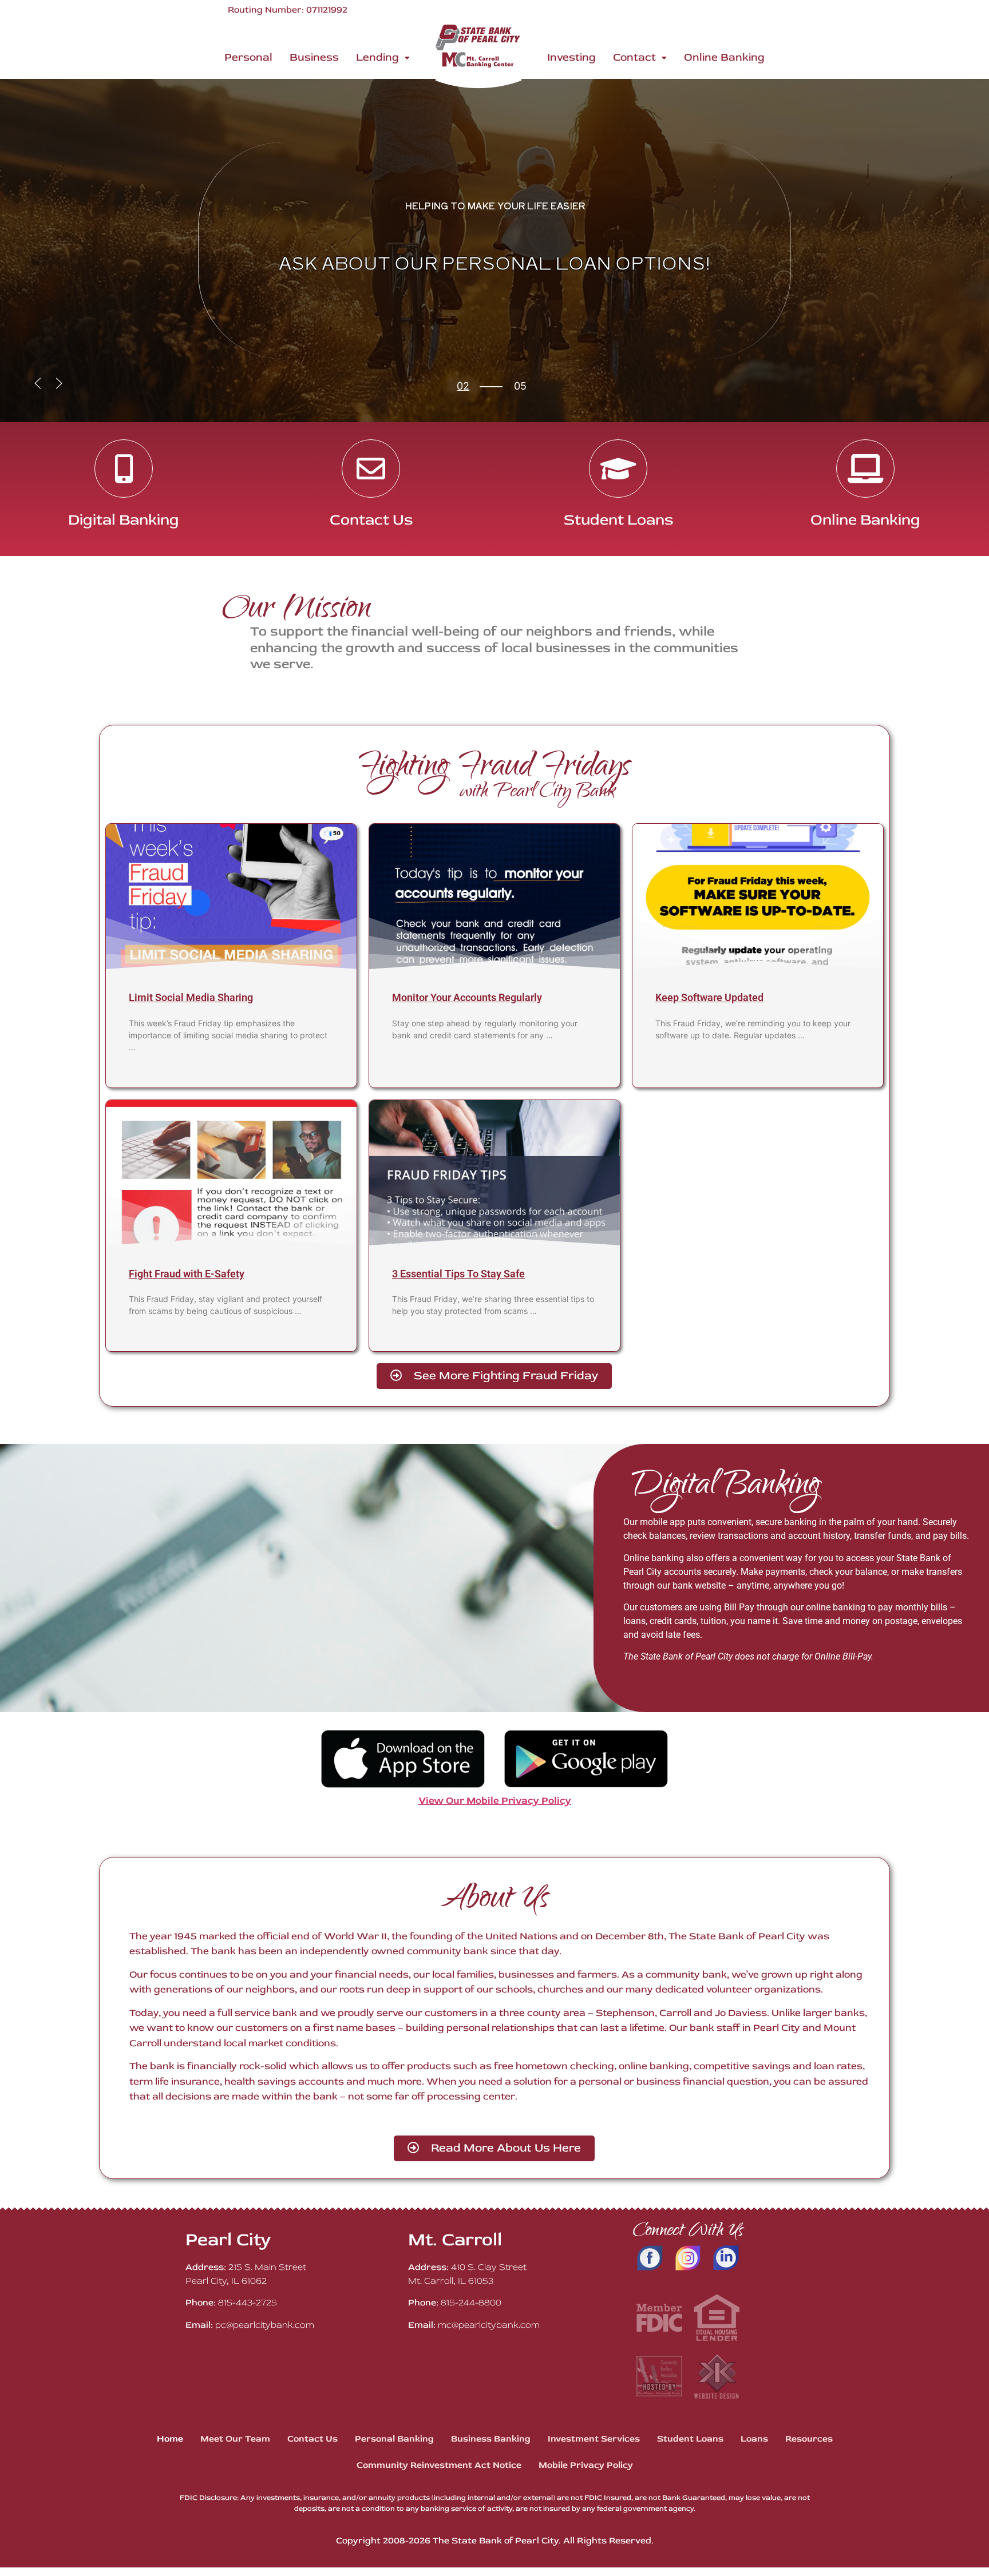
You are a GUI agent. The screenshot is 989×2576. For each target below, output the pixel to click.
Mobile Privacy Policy (586, 2465)
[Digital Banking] (124, 469)
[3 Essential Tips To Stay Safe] (494, 1173)
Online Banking (724, 57)
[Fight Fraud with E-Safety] (231, 1173)
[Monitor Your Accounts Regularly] (494, 897)
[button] (383, 57)
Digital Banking (124, 520)
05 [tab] (463, 396)
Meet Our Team (235, 2439)
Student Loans (618, 520)
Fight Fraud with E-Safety (187, 1274)
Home (170, 2439)
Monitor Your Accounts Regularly (467, 997)
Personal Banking (394, 2439)
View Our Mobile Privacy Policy (495, 1801)
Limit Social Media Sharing (191, 997)
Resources (809, 2439)
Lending (377, 57)
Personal (248, 57)
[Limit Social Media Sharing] (231, 897)
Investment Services (594, 2439)
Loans (754, 2439)
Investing (571, 57)
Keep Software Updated (709, 997)
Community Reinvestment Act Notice (439, 2465)
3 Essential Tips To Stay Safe (458, 1274)
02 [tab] (463, 386)
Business (314, 57)
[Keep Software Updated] (758, 897)
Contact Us (371, 520)
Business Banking (491, 2439)
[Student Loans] (618, 469)
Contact (634, 57)
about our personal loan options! (495, 262)
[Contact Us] (371, 469)
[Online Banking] (865, 469)
